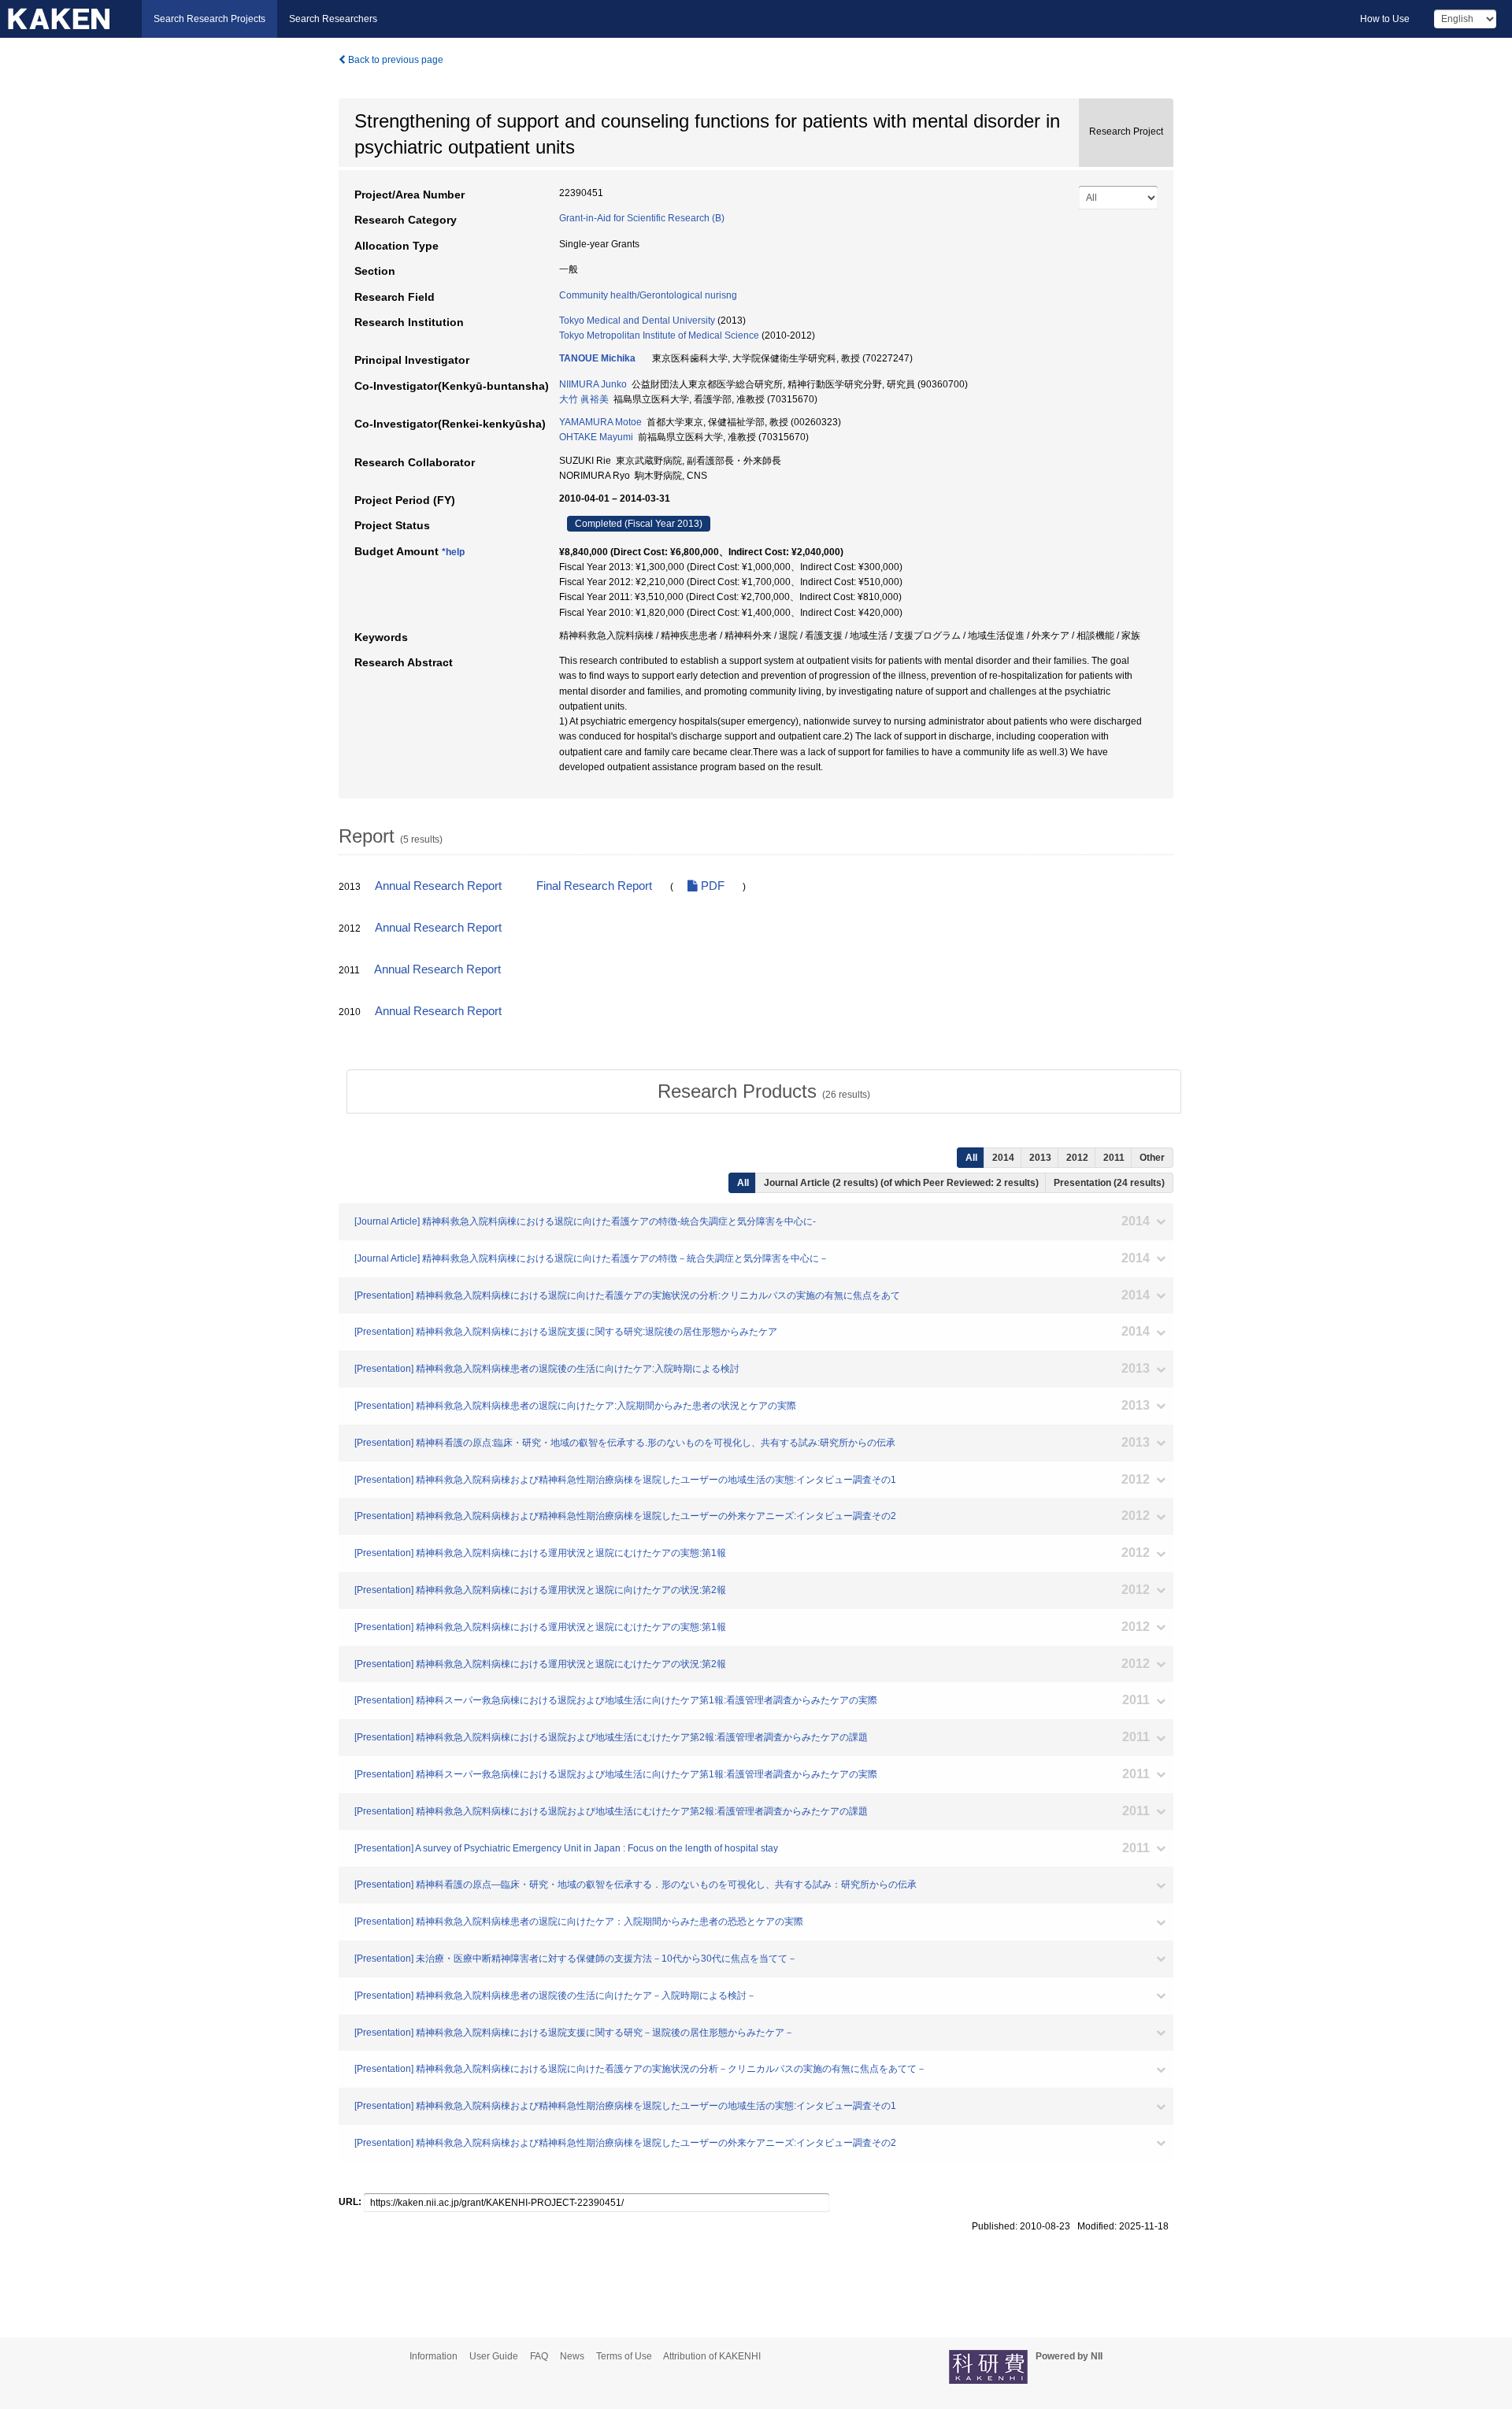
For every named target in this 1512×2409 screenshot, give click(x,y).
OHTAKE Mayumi (596, 437)
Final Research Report (594, 886)
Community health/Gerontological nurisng (648, 295)
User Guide (494, 2356)
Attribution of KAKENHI (712, 2356)
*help (453, 552)
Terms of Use (624, 2356)
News (572, 2356)
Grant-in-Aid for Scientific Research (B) (642, 218)
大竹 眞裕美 (584, 399)
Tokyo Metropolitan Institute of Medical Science (659, 335)
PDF (711, 886)
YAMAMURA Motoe (600, 422)
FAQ (539, 2356)
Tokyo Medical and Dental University (637, 321)
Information (434, 2356)
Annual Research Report (438, 886)
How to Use (1385, 19)
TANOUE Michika (597, 358)
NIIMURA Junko (593, 384)
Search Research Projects (209, 19)
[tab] (764, 1091)
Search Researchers (333, 19)
